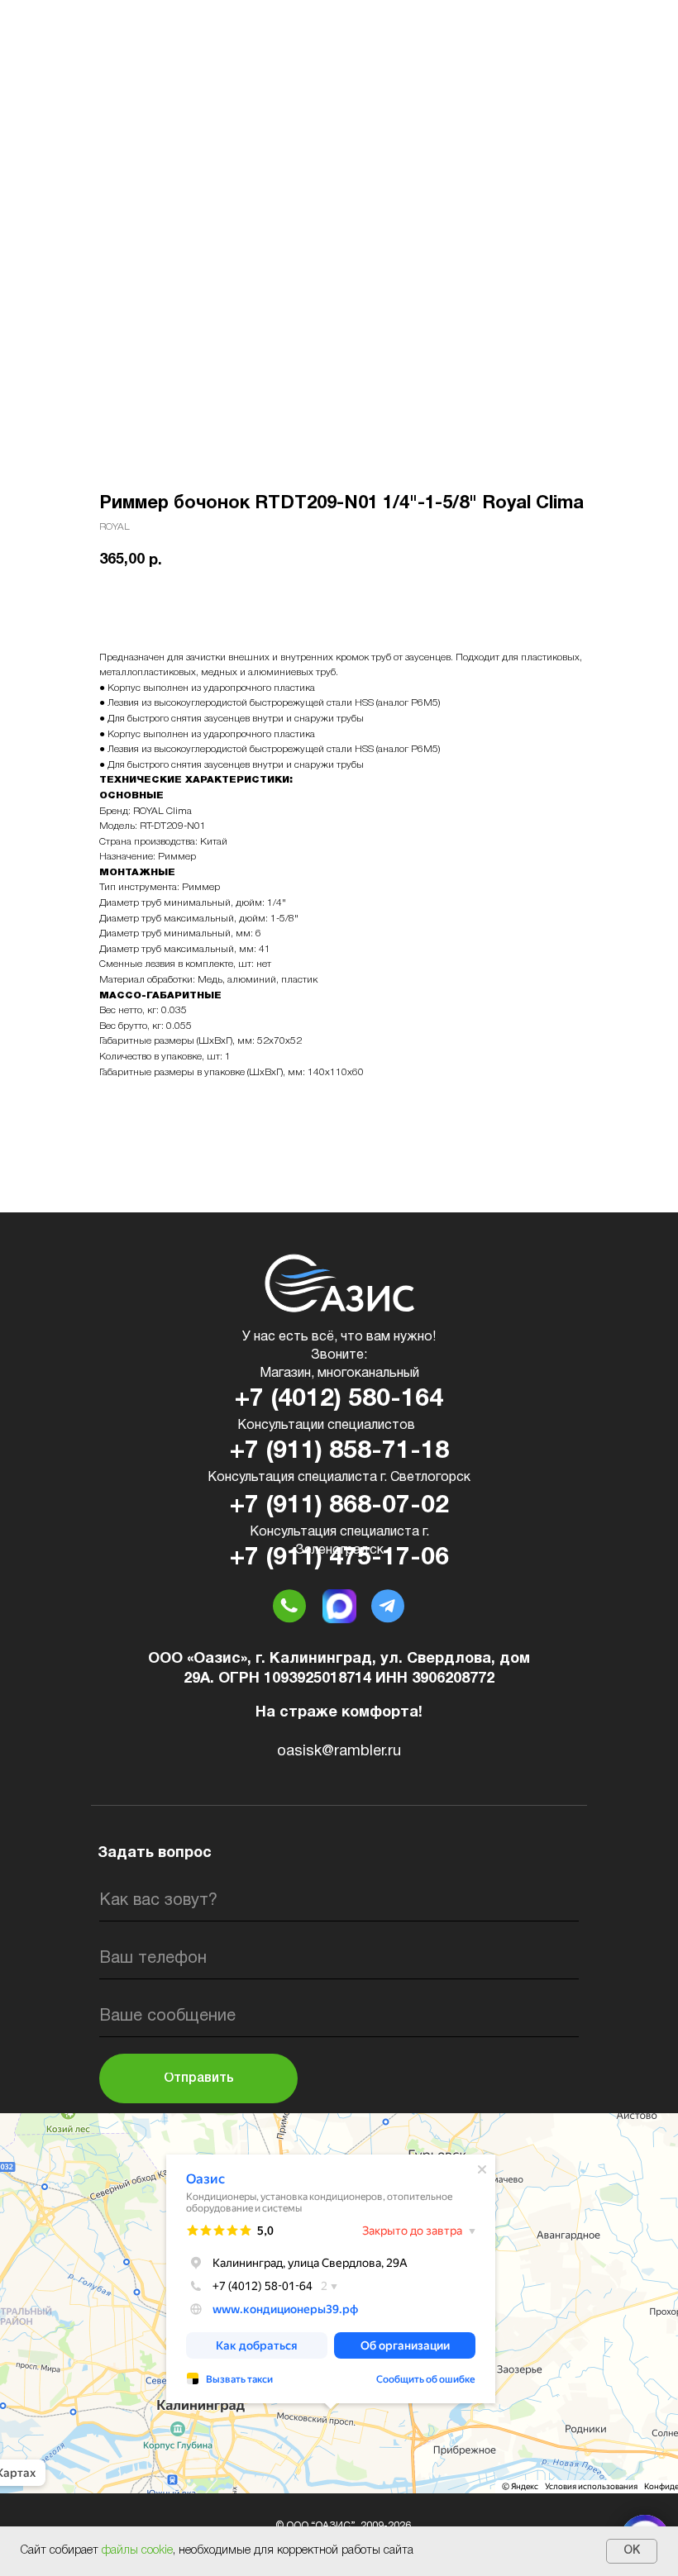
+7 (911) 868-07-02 (339, 1506)
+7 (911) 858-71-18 (339, 1452)
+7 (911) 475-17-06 (339, 1558)
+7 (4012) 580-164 (339, 1400)
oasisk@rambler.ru (339, 1752)
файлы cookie (137, 2551)
